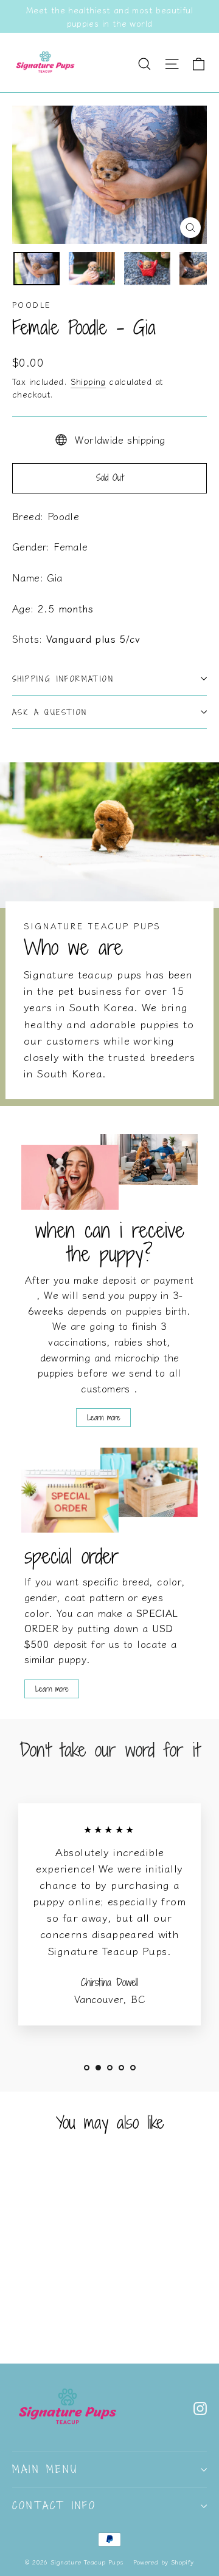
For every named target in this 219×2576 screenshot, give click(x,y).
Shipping (88, 381)
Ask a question (50, 712)
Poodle (32, 304)
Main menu (45, 2469)
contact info (54, 2506)
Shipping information (63, 679)
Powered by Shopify (164, 2562)
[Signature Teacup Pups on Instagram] (200, 2407)
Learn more (104, 1417)
